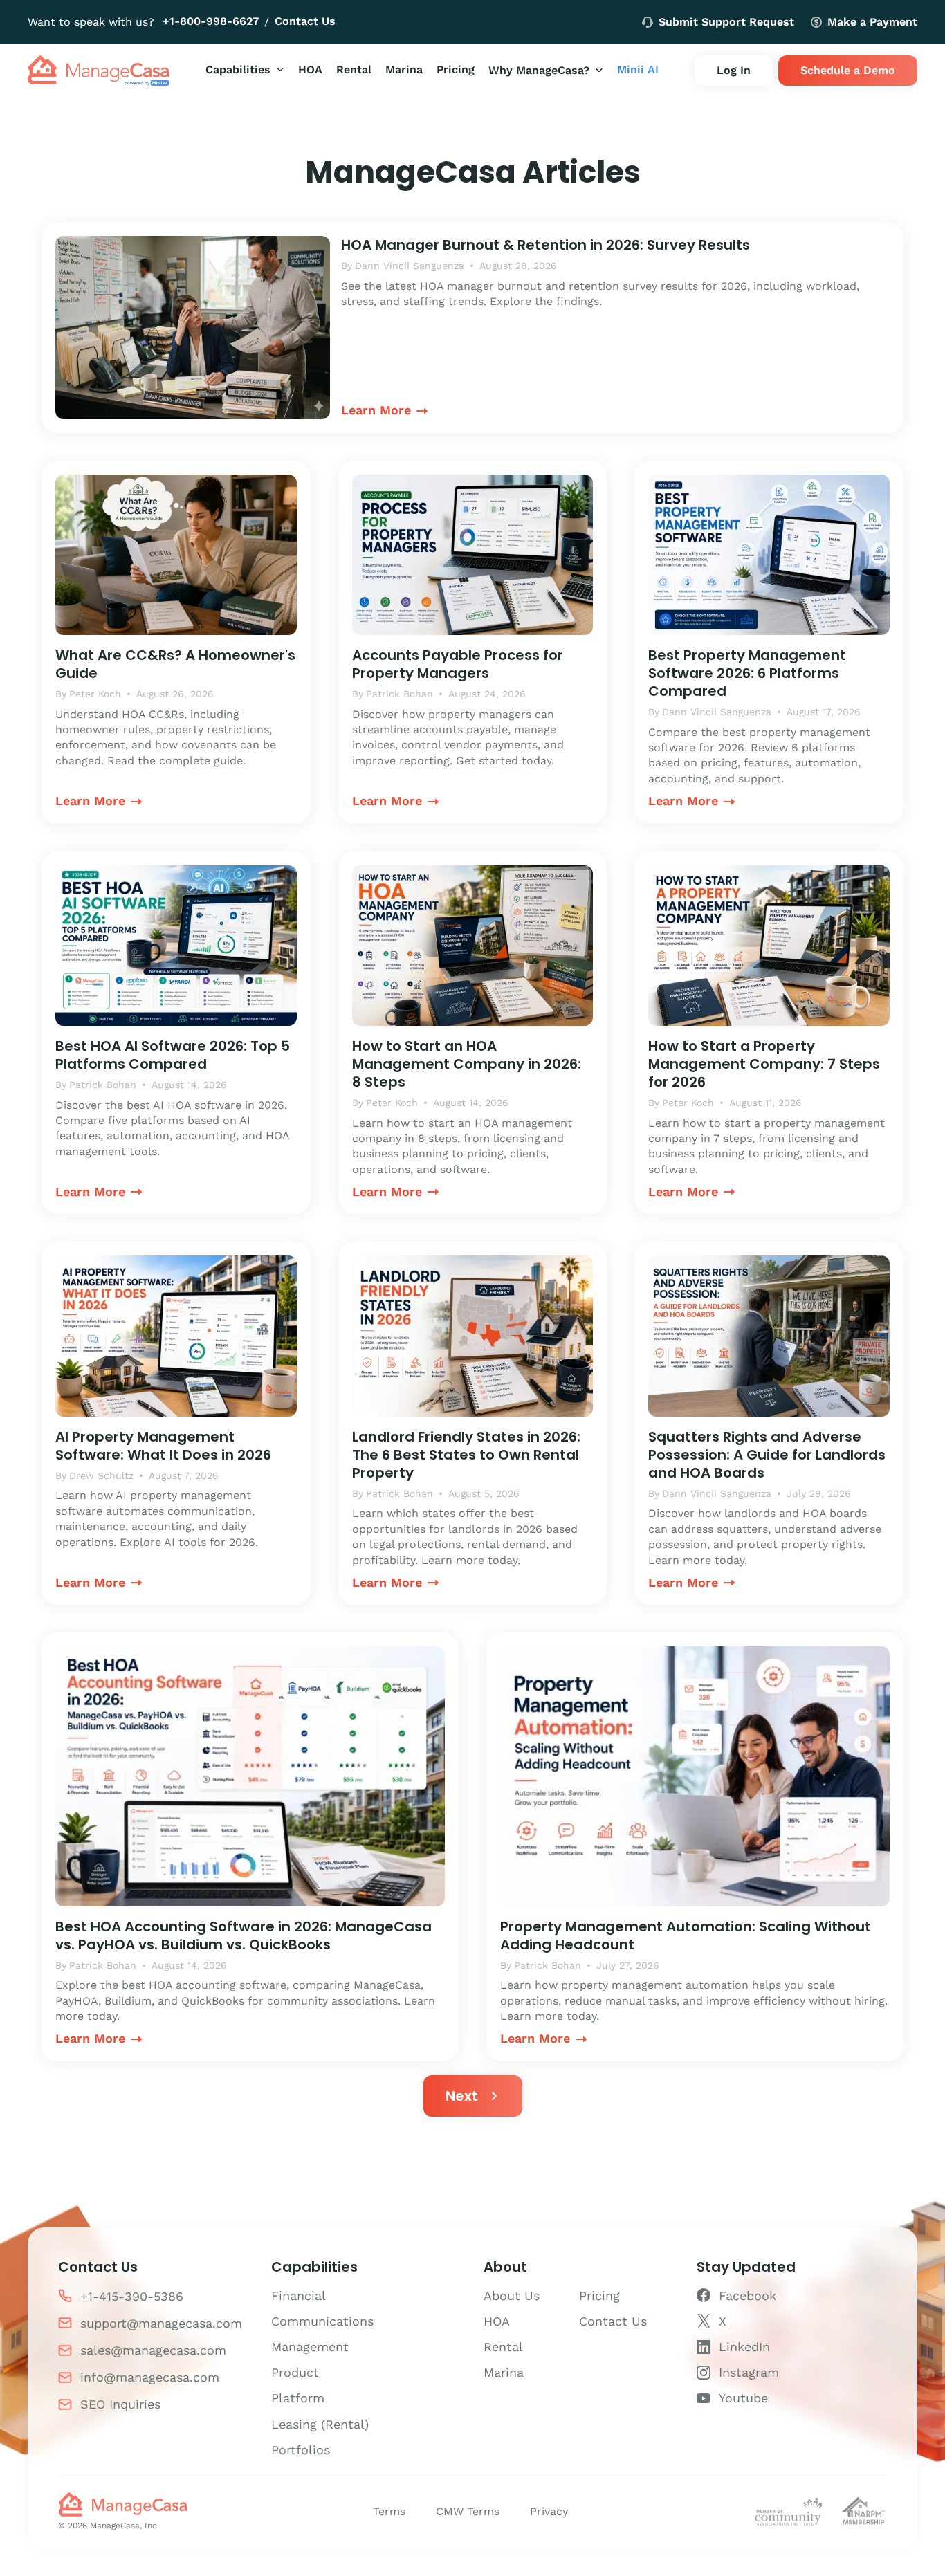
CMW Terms (468, 2511)
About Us (512, 2296)
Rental (503, 2347)
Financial (299, 2296)
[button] (245, 70)
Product (295, 2372)
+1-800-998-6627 (211, 21)
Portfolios (301, 2450)
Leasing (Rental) (320, 2424)
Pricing (599, 2296)
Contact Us (305, 21)
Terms (389, 2511)
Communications (322, 2321)
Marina (504, 2372)
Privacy (549, 2511)
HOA (497, 2321)
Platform (298, 2398)
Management (310, 2347)
